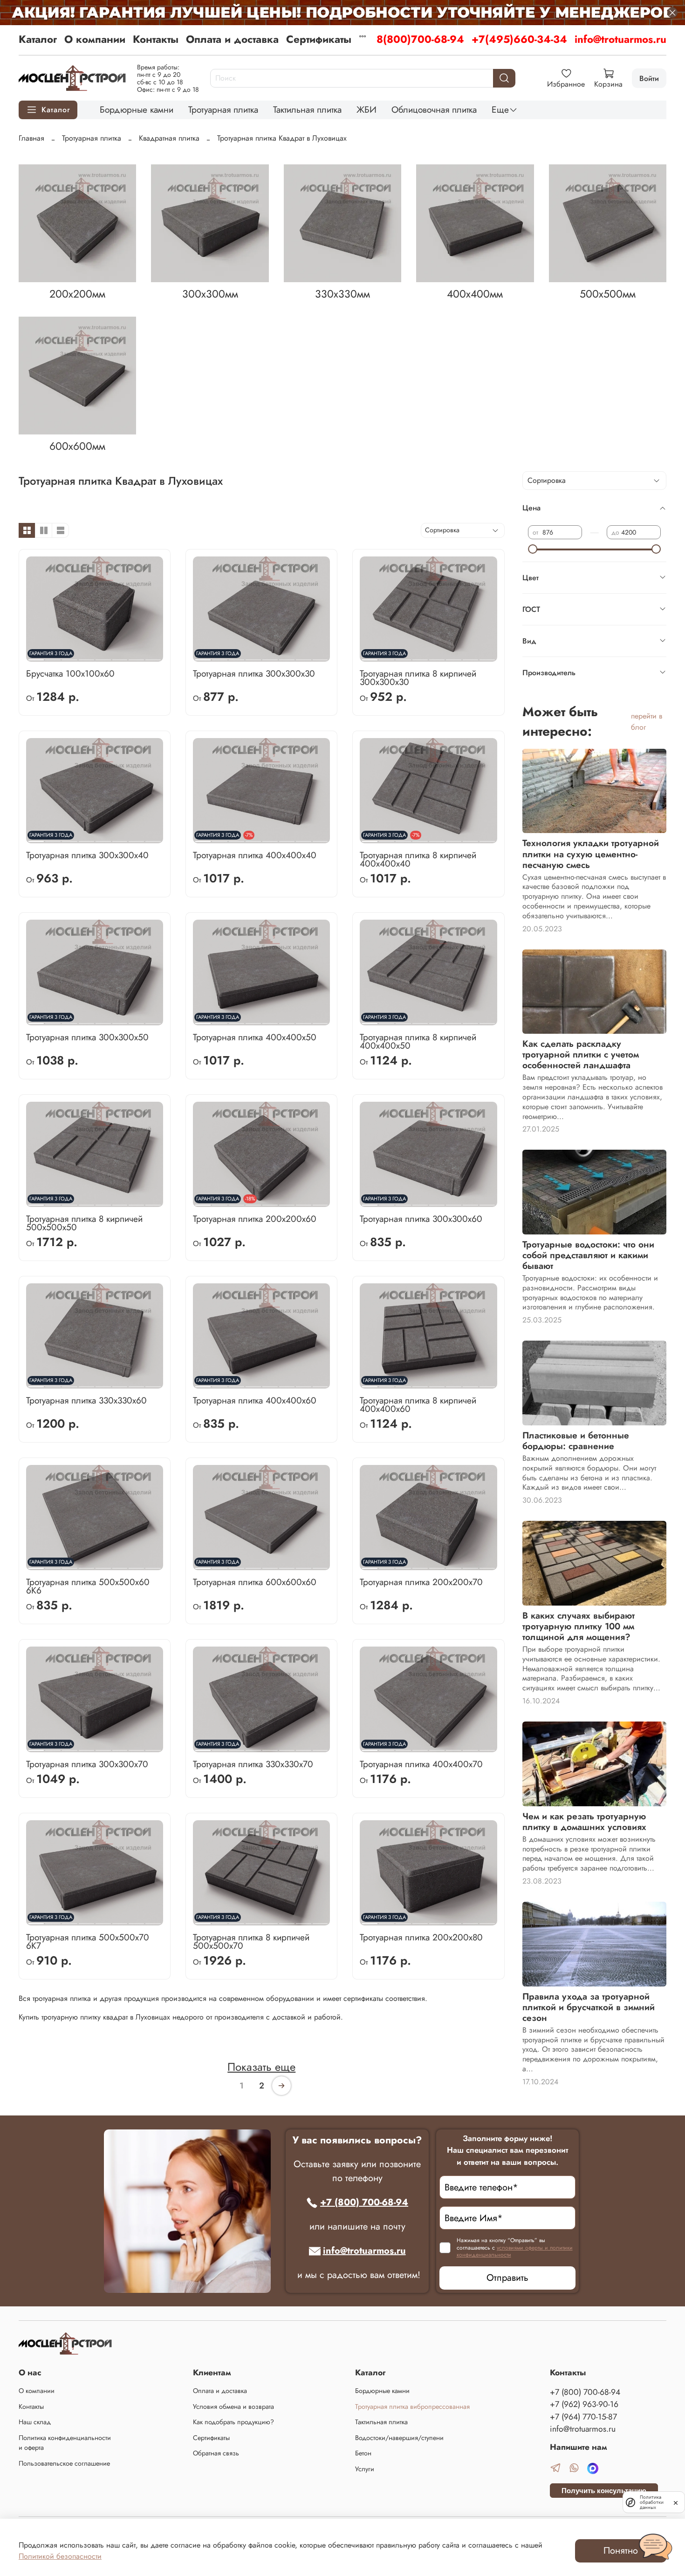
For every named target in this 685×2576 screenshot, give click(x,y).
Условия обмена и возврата (233, 2407)
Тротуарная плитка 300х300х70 (87, 1764)
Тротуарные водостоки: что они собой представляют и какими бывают (588, 1255)
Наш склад (35, 2422)
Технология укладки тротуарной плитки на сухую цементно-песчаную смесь (591, 854)
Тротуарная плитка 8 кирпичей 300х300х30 (418, 678)
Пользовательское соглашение (64, 2463)
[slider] (533, 549)
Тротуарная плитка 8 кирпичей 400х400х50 (418, 1041)
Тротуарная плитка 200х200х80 (421, 1937)
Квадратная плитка (169, 138)
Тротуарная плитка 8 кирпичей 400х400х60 (418, 1404)
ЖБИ (366, 109)
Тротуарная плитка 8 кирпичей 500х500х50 (84, 1223)
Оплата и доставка (232, 39)
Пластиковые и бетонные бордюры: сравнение (576, 1441)
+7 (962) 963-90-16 (584, 2404)
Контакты (156, 39)
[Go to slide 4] (86, 656)
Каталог (38, 39)
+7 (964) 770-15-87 (583, 2417)
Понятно (621, 2551)
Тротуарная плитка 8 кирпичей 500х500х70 (251, 1941)
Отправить (507, 2278)
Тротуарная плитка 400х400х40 (255, 855)
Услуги (365, 2469)
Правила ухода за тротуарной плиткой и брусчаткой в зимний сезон (589, 2007)
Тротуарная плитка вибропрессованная (412, 2407)
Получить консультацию (604, 2491)
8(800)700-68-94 (420, 39)
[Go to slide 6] (120, 656)
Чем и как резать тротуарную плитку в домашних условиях (584, 1821)
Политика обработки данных (652, 2502)
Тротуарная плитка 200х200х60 (255, 1219)
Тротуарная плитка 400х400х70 (421, 1764)
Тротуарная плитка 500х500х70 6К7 (88, 1941)
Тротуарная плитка (223, 109)
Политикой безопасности (60, 2556)
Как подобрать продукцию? (233, 2422)
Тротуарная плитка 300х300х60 (421, 1219)
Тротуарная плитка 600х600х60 (255, 1582)
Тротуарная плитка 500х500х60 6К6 (88, 1586)
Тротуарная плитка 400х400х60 (255, 1400)
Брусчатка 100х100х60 (70, 673)
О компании (95, 39)
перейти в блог (647, 722)
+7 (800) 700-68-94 (364, 2202)
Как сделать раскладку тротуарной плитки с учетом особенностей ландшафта (581, 1054)
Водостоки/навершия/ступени (399, 2438)
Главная (31, 138)
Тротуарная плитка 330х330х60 (86, 1400)
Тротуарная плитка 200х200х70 (421, 1582)
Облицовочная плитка (434, 109)
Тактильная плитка (307, 109)
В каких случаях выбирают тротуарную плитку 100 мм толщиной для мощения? (579, 1626)
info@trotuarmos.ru (620, 39)
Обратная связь (216, 2453)
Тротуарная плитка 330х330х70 (253, 1764)
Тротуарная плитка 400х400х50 (255, 1037)
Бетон (363, 2453)
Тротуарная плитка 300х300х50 (87, 1037)
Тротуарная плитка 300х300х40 (87, 855)
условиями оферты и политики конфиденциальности (515, 2251)
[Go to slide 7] (136, 656)
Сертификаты (319, 39)
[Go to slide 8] (153, 656)
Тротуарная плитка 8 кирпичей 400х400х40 (418, 859)
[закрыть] (676, 2502)
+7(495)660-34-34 (519, 39)
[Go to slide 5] (103, 656)
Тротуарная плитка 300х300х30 (254, 673)
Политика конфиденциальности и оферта (65, 2443)
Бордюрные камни (137, 109)
